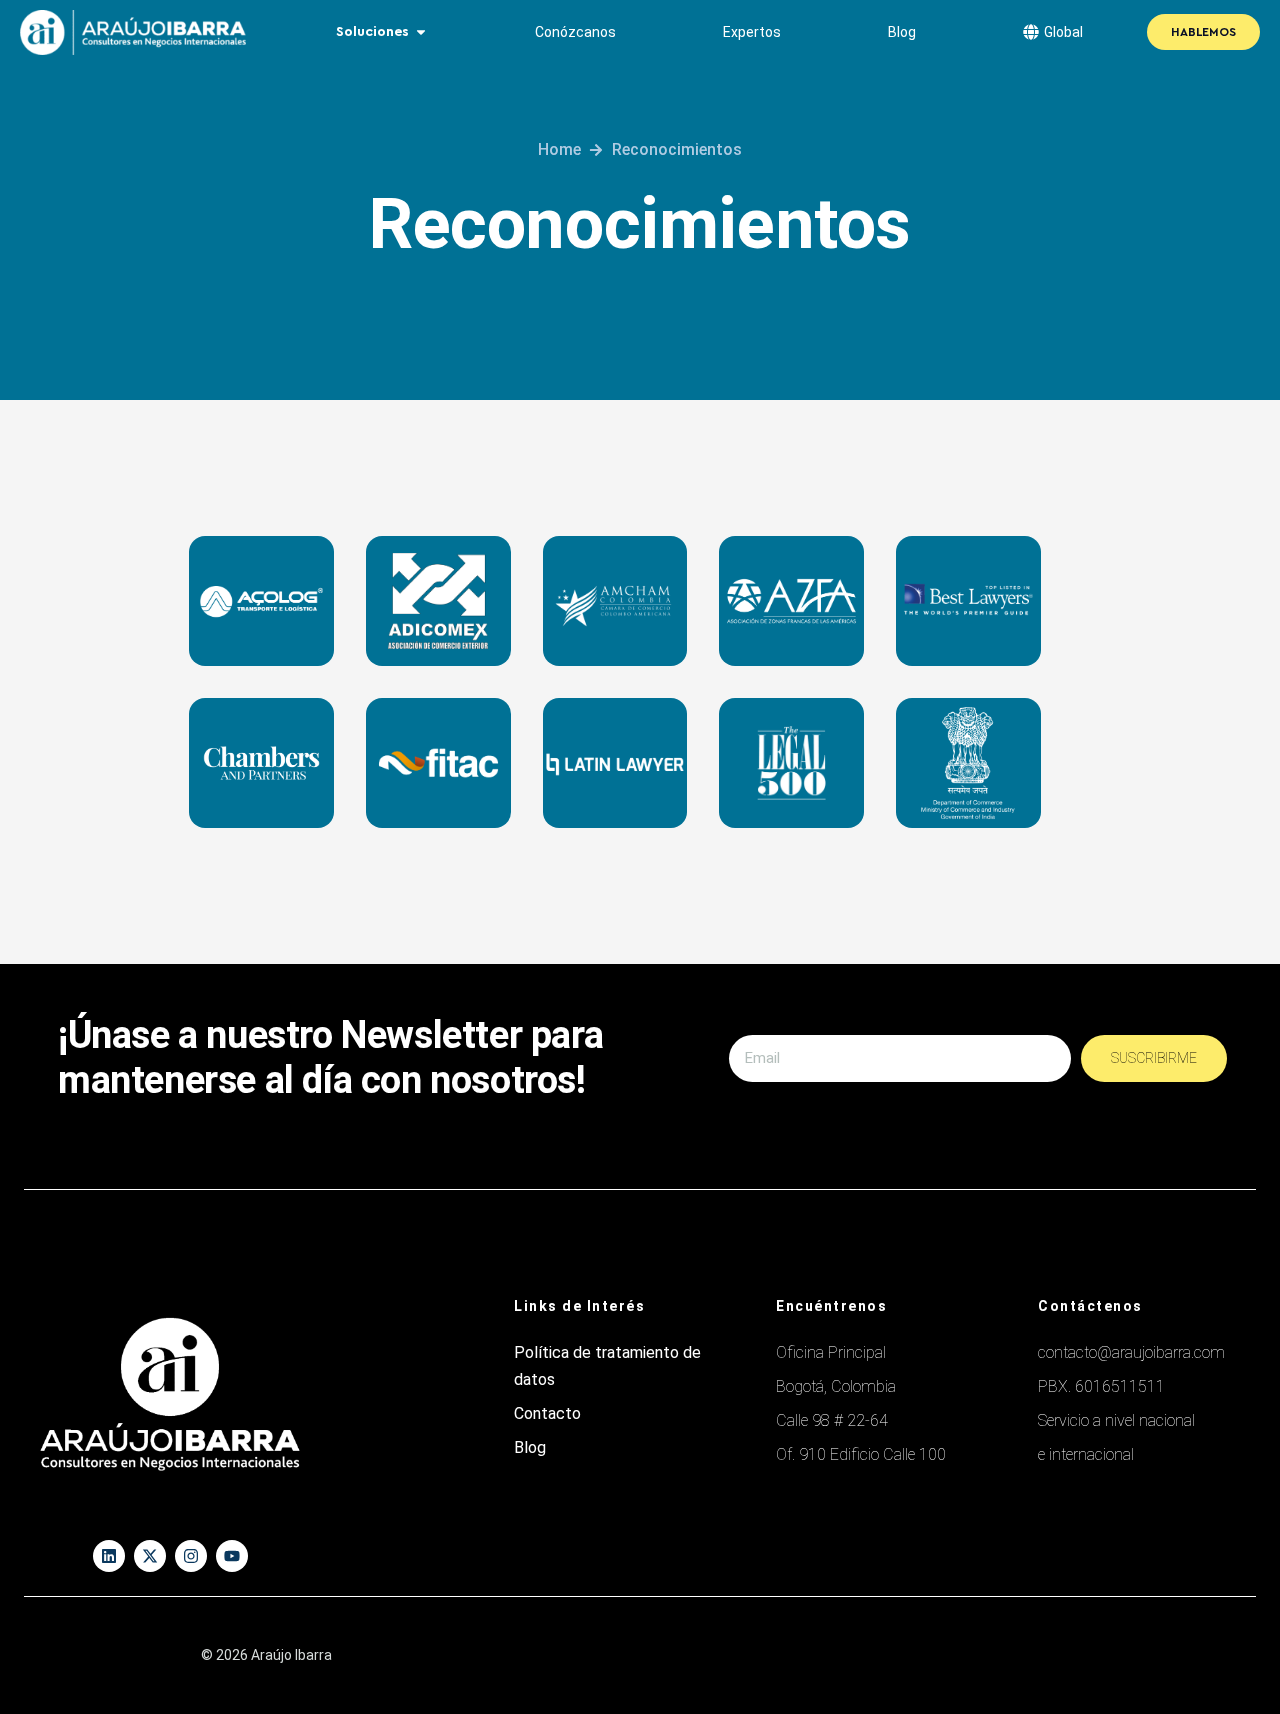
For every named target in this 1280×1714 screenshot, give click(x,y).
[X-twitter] (150, 1556)
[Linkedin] (109, 1556)
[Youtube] (232, 1556)
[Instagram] (191, 1556)
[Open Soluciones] (421, 32)
